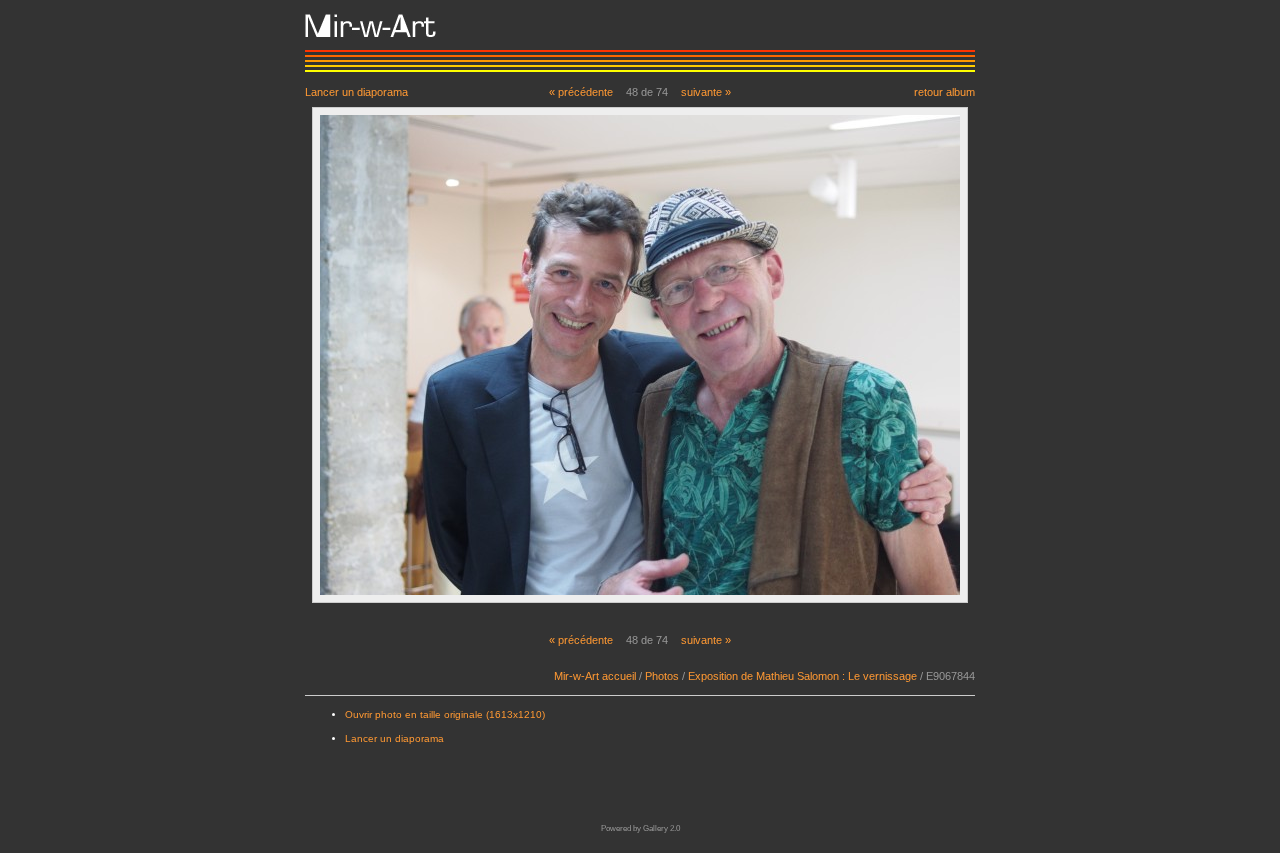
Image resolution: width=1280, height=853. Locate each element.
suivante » (706, 92)
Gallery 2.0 (661, 828)
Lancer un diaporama (356, 91)
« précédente (581, 92)
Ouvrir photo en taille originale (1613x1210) (445, 714)
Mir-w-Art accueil (595, 676)
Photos (662, 676)
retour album (944, 91)
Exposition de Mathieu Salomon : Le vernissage (802, 676)
